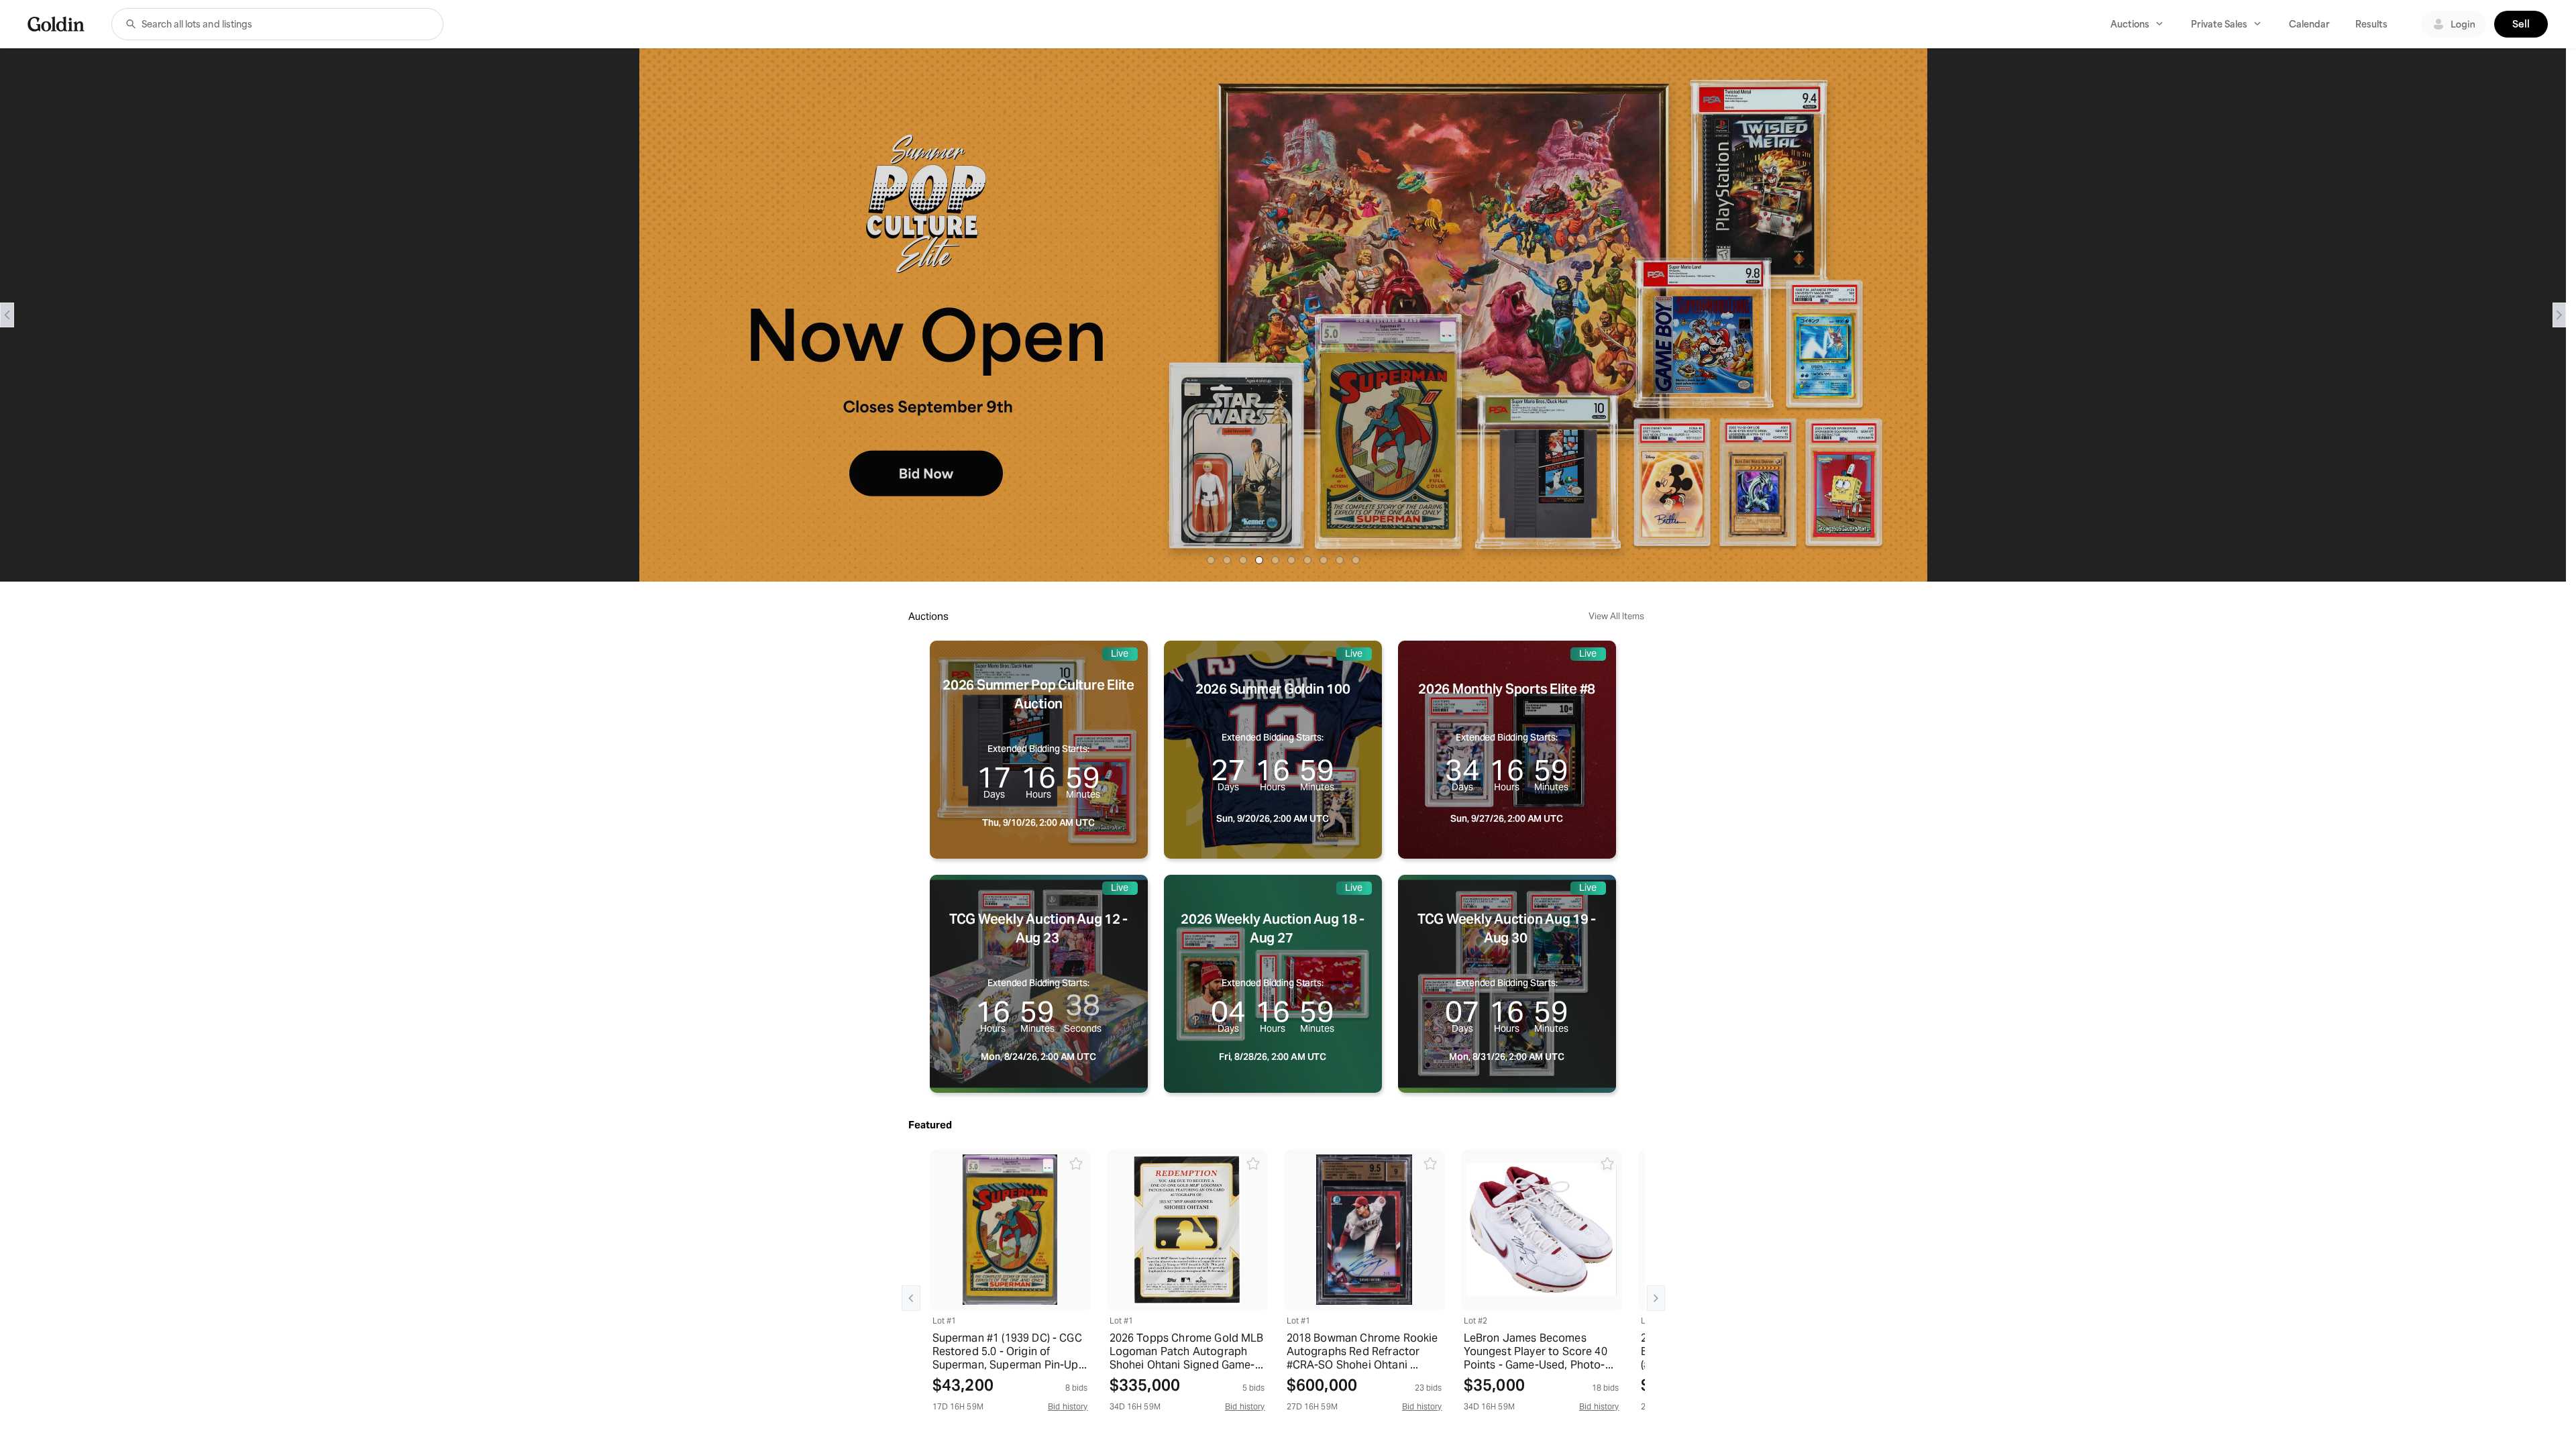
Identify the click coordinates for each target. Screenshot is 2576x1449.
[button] (131, 24)
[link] (56, 24)
